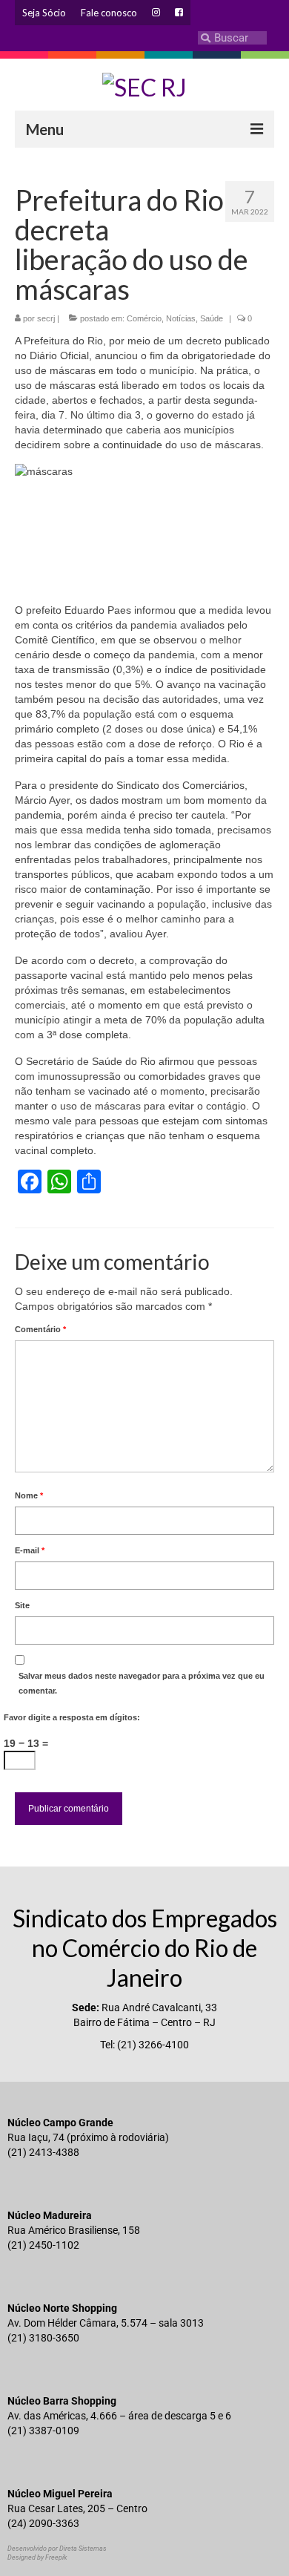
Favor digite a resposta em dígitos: (72, 1717)
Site (22, 1605)
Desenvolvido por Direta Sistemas (57, 2549)
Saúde (212, 318)
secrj (46, 318)
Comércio (144, 318)
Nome (29, 1495)
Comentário (40, 1329)
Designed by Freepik (37, 2557)
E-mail (30, 1550)
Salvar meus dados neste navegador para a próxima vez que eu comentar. (142, 1683)
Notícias (181, 318)
